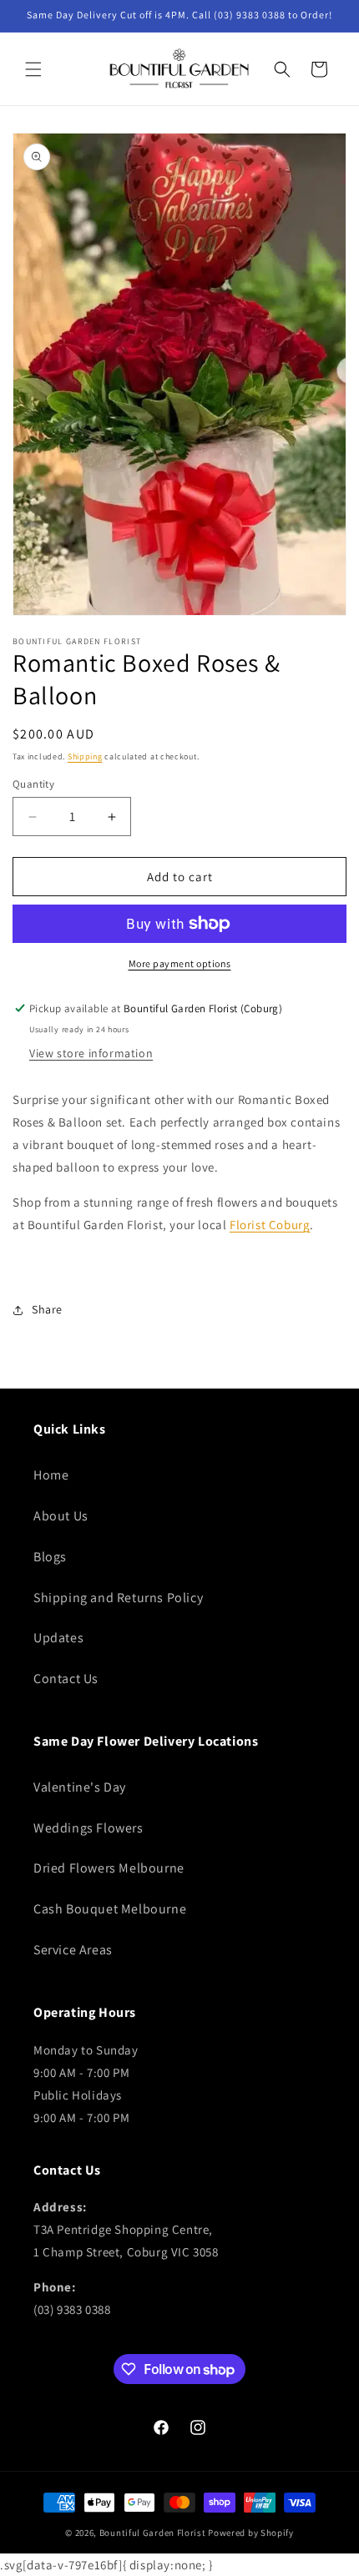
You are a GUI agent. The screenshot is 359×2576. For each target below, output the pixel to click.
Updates (58, 1638)
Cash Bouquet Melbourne (110, 1909)
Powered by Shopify (251, 2533)
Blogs (50, 1557)
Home (51, 1475)
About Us (61, 1516)
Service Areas (73, 1950)
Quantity (33, 784)
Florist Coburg (270, 1225)
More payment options (180, 963)
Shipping (85, 756)
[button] (33, 69)
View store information (91, 1053)
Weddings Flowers (88, 1828)
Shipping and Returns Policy (118, 1598)
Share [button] (47, 1309)
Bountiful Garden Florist (153, 2533)
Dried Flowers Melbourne (109, 1868)
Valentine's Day (80, 1787)
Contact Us (66, 1679)
